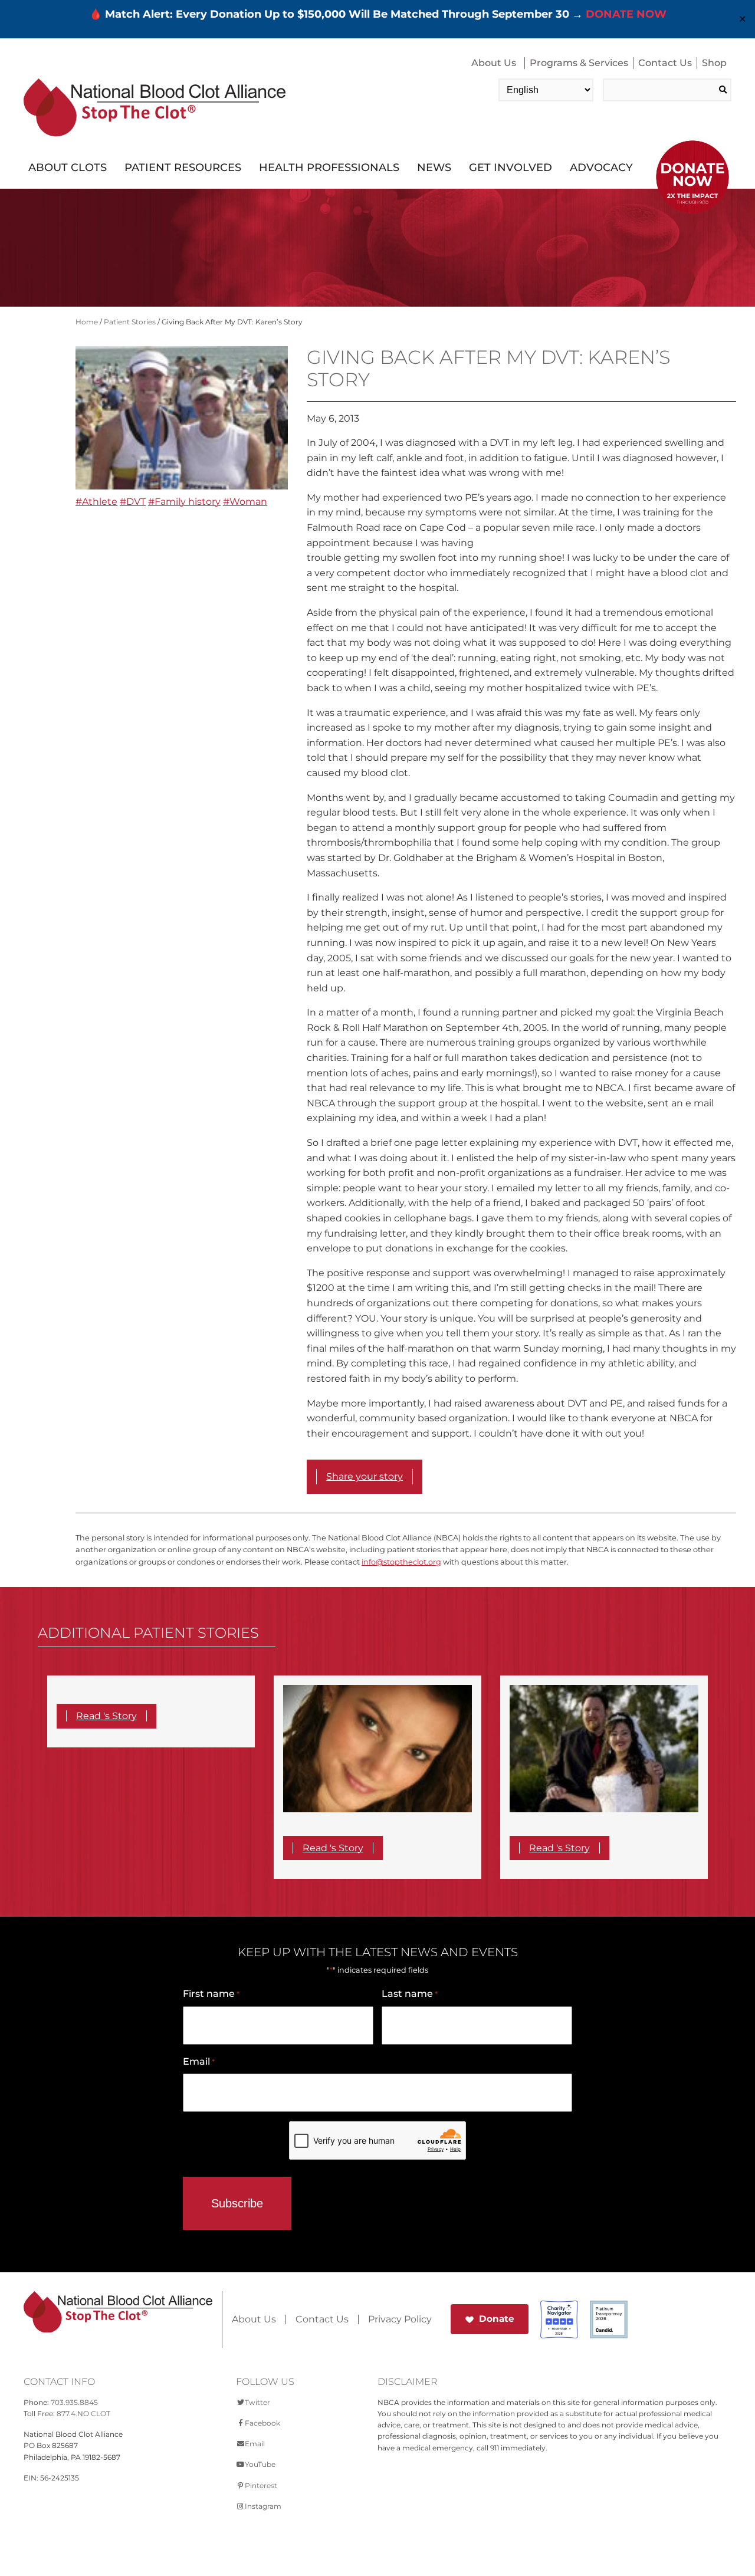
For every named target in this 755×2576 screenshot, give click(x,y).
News (434, 167)
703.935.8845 (74, 2402)
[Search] (723, 90)
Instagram (263, 2506)
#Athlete (96, 502)
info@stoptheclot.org (401, 1562)
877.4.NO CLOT (83, 2414)
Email (199, 2061)
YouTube (260, 2464)
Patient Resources (183, 167)
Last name (410, 1994)
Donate (497, 2319)
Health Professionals (329, 167)
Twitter (257, 2402)
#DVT (133, 502)
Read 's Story (106, 1716)
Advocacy (601, 167)
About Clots (68, 167)
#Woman (245, 502)
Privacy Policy (400, 2319)
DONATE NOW (626, 14)
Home (87, 322)
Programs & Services (579, 63)
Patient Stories (130, 322)
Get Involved (511, 167)
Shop (714, 63)
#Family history (184, 502)
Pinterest (261, 2485)
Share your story (365, 1476)
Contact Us (665, 63)
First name (211, 1994)
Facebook (262, 2423)
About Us (494, 63)
